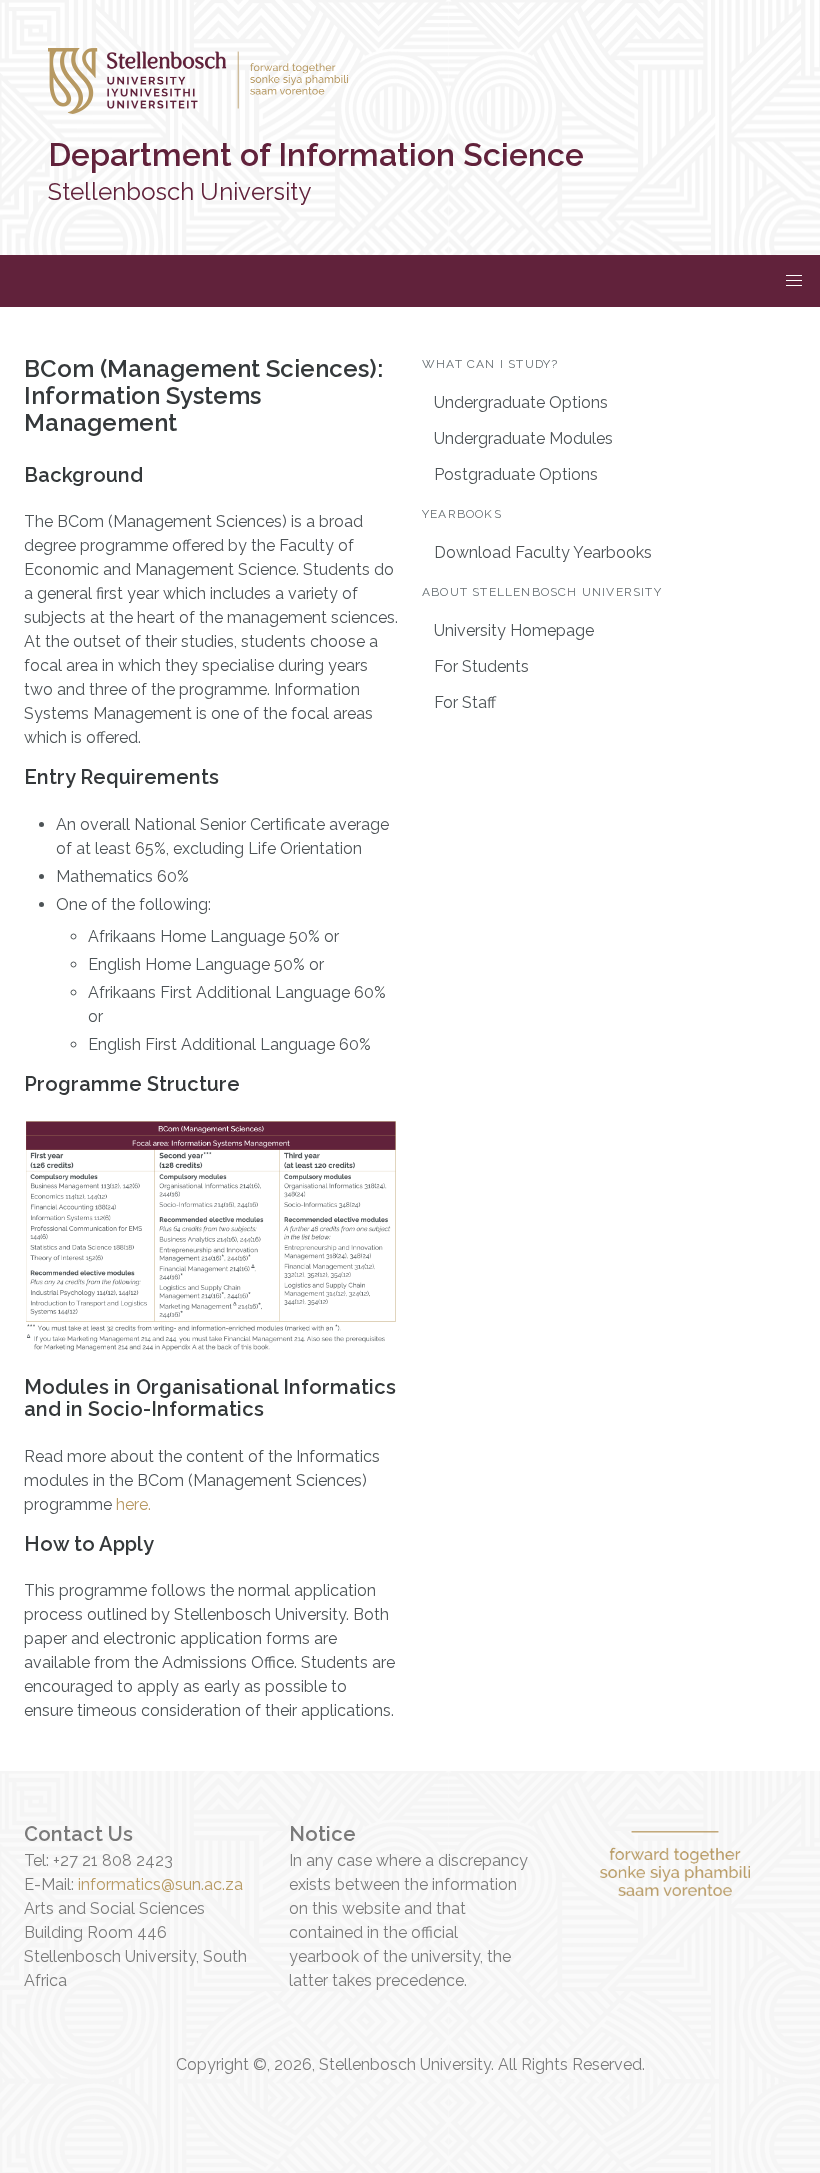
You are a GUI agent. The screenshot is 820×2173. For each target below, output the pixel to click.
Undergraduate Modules (523, 438)
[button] (794, 281)
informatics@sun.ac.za (160, 1884)
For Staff (465, 702)
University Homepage (514, 630)
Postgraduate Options (516, 474)
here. (133, 1504)
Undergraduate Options (521, 402)
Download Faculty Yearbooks (543, 552)
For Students (481, 666)
